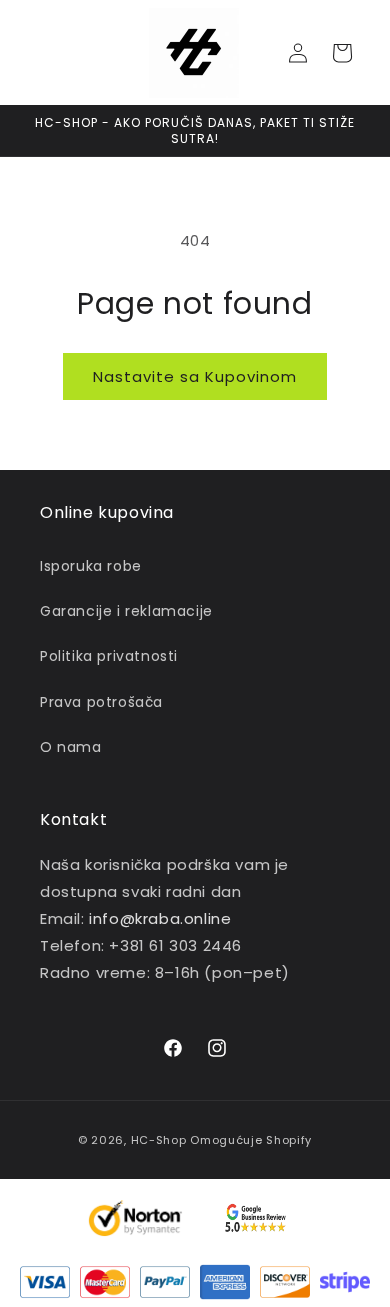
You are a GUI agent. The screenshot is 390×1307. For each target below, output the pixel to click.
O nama (71, 747)
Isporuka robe (91, 566)
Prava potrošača (101, 702)
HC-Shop (159, 1140)
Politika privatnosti (109, 656)
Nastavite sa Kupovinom (195, 376)
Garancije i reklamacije (126, 611)
